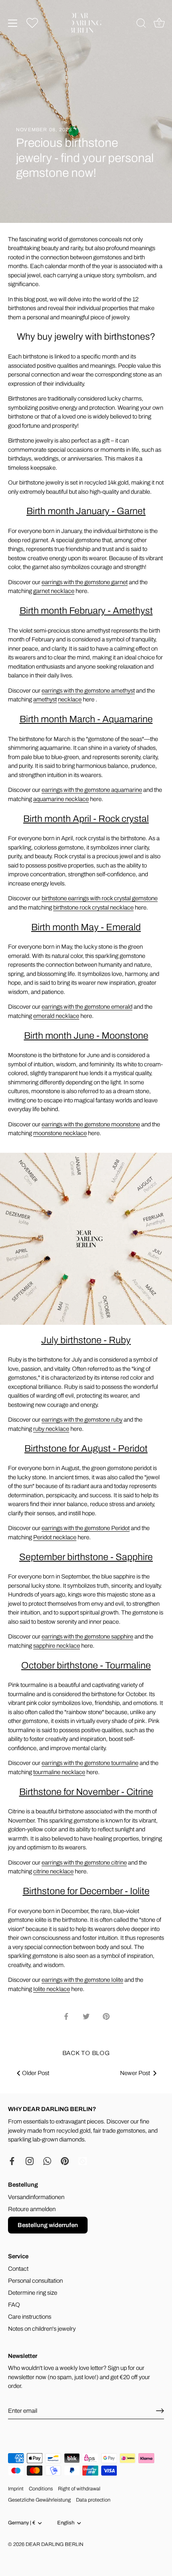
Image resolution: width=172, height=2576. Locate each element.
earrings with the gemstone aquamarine (92, 790)
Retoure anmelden (32, 2209)
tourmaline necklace (59, 1772)
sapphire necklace (57, 1646)
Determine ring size (33, 2293)
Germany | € (22, 2523)
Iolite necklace (52, 1989)
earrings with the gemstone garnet (85, 582)
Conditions (41, 2489)
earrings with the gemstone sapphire (87, 1637)
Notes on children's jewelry (42, 2329)
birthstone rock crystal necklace (93, 907)
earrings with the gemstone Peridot (86, 1528)
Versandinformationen (36, 2197)
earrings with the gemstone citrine (84, 1863)
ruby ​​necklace (51, 1429)
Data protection (93, 2500)
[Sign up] (160, 2411)
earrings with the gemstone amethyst (88, 691)
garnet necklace (54, 591)
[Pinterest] (65, 2161)
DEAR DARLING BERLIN (54, 2544)
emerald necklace (56, 1016)
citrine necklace (53, 1871)
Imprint (16, 2489)
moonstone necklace (60, 1133)
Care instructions (30, 2317)
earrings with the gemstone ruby (82, 1420)
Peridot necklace (55, 1537)
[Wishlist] (32, 23)
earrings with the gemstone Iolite (82, 1980)
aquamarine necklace (61, 799)
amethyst (45, 699)
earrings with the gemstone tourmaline (90, 1763)
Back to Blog (86, 2053)
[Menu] (13, 23)
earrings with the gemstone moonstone (91, 1124)
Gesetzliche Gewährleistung (39, 2500)
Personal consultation (35, 2281)
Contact (18, 2269)
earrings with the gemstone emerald (87, 1007)
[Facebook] (12, 2161)
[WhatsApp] (47, 2161)
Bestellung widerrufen (48, 2225)
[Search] (141, 24)
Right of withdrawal (79, 2489)
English (66, 2523)
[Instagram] (30, 2161)
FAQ (14, 2305)
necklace (70, 699)
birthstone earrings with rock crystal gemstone (100, 898)
